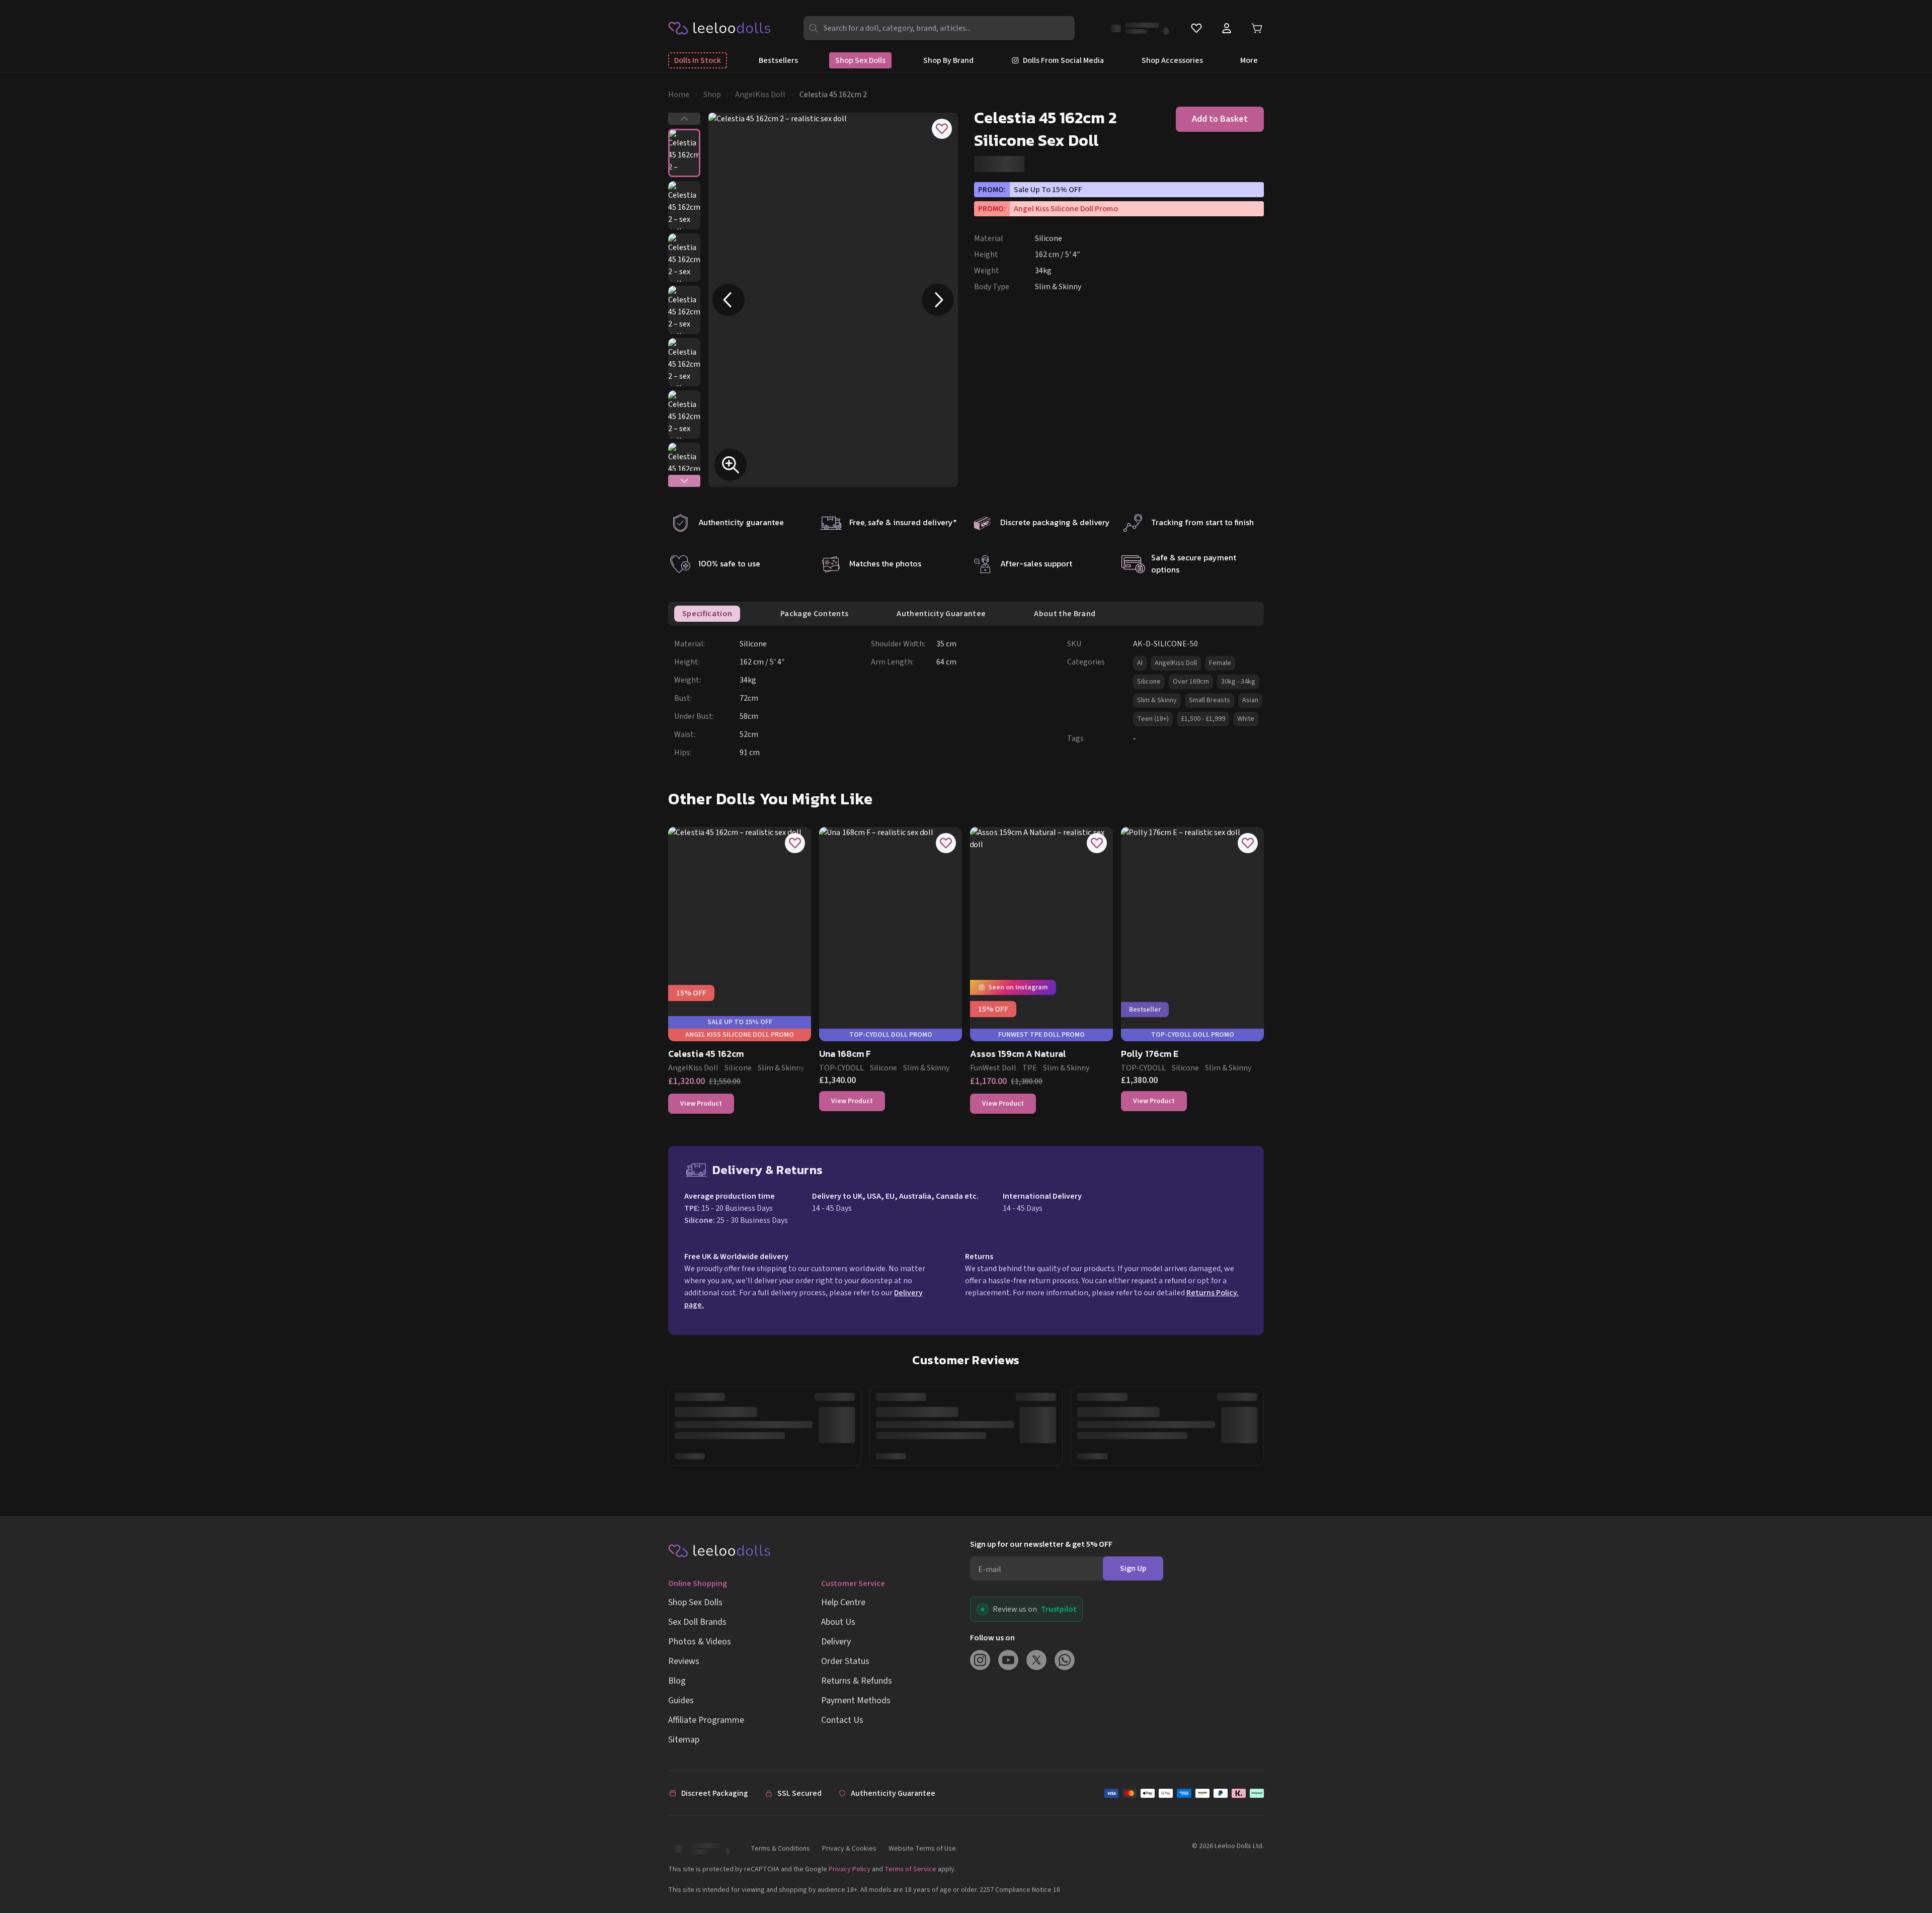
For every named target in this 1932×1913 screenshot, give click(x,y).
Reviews (684, 1661)
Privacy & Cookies (849, 1849)
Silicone (1149, 682)
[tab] (707, 614)
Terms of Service (910, 1869)
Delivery (836, 1642)
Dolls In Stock (698, 60)
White (1246, 719)
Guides (681, 1700)
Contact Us (842, 1720)
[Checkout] (1184, 1793)
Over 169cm (1191, 682)
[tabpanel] (969, 698)
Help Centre (843, 1602)
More (1249, 60)
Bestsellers (778, 60)
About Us (838, 1622)
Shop (712, 95)
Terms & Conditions (780, 1849)
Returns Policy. (1213, 1293)
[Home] (720, 28)
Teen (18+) (1153, 719)
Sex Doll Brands (697, 1622)
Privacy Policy (850, 1869)
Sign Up (1133, 1568)
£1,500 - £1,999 (1203, 719)
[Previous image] (729, 300)
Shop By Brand (948, 60)
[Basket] (1257, 28)
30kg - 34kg (1238, 682)
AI (1140, 663)
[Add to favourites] (942, 129)
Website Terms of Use (922, 1849)
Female (1220, 663)
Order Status (845, 1661)
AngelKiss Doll (760, 95)
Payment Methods (856, 1700)
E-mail (990, 1569)
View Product (701, 1104)
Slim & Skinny (1157, 700)
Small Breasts (1210, 700)
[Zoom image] (731, 465)
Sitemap (684, 1740)
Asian (1250, 700)
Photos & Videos (700, 1642)
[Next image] (938, 300)
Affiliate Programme (706, 1720)
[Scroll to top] (1906, 1872)
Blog (677, 1681)
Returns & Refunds (857, 1681)
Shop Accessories (1172, 60)
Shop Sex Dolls (860, 60)
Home (679, 95)
